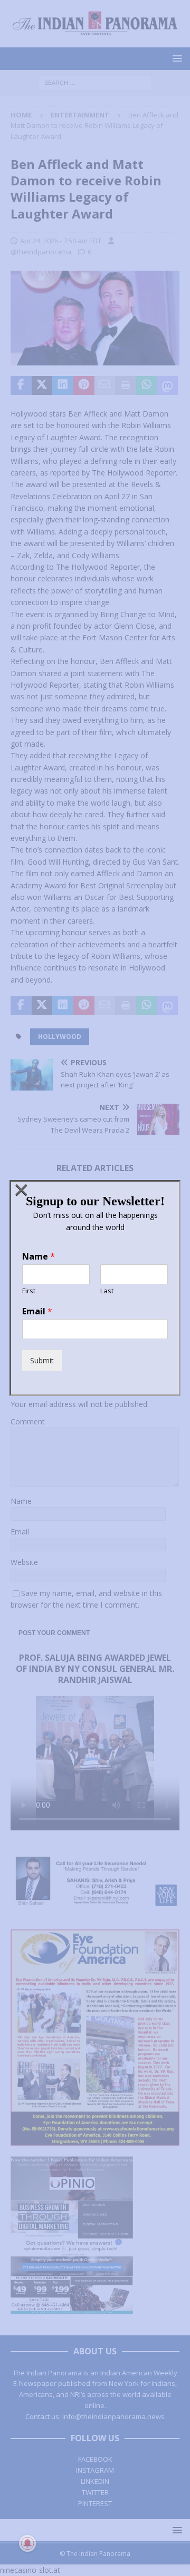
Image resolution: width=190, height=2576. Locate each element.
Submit (42, 1360)
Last (107, 1291)
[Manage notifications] (27, 2543)
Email (37, 1311)
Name (39, 1257)
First (29, 1291)
